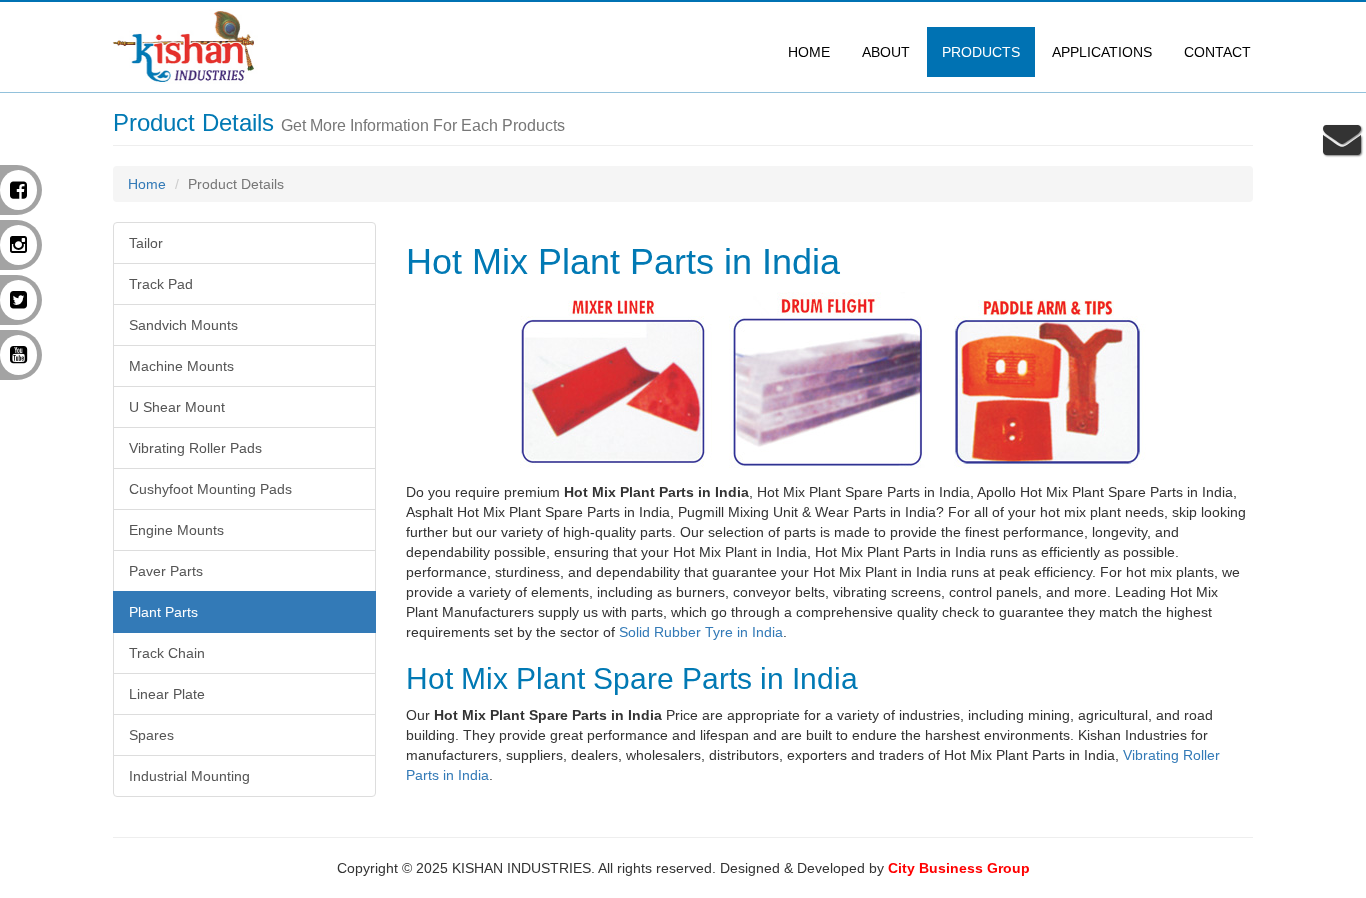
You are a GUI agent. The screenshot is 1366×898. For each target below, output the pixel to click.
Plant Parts (163, 612)
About (886, 52)
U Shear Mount (177, 407)
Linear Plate (167, 694)
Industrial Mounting (189, 776)
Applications (1102, 52)
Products (981, 52)
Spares (151, 735)
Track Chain (167, 653)
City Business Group (959, 868)
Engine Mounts (176, 530)
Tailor (146, 243)
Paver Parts (166, 571)
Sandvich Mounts (183, 325)
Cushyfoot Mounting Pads (210, 489)
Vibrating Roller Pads (195, 448)
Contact (1217, 52)
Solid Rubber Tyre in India (701, 632)
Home (809, 52)
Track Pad (161, 284)
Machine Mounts (181, 366)
